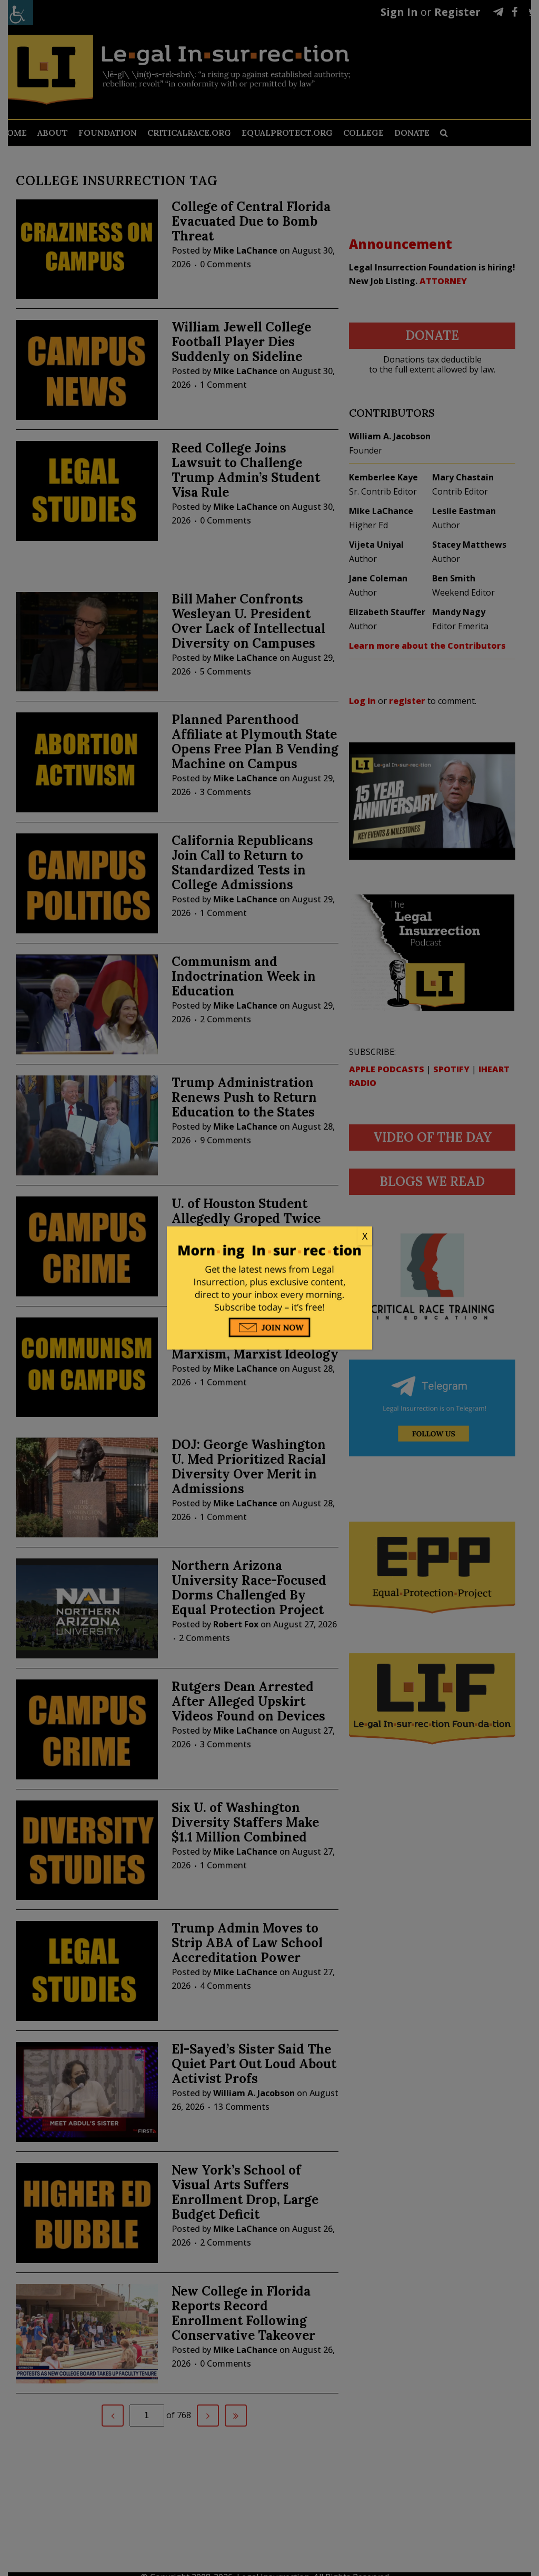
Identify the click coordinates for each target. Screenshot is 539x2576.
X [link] (365, 1236)
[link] (269, 1236)
